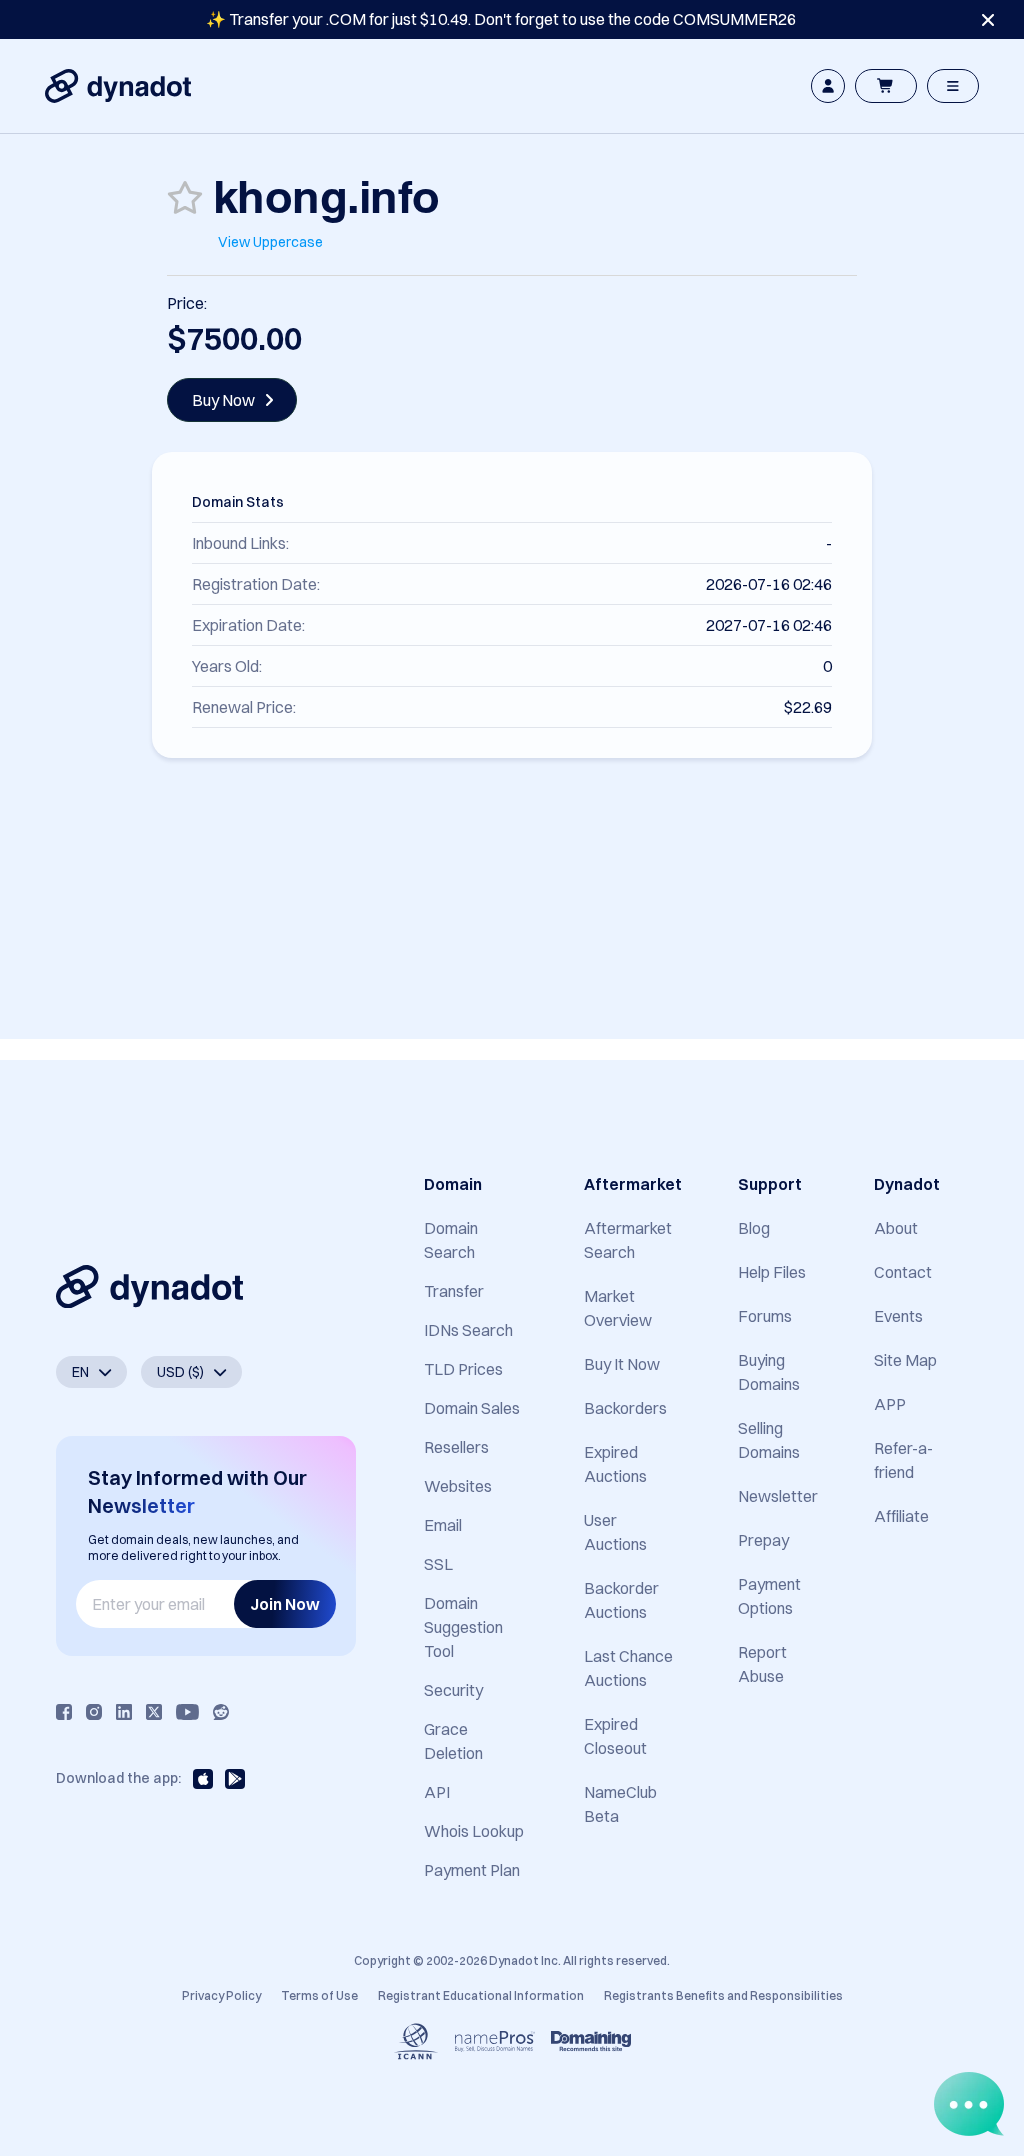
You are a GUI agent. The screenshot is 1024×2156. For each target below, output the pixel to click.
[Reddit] (221, 1712)
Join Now (285, 1604)
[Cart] (886, 86)
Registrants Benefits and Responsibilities (723, 1995)
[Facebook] (64, 1712)
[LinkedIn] (124, 1712)
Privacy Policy (221, 1995)
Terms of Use (319, 1995)
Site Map (905, 1360)
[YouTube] (187, 1712)
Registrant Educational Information (481, 1995)
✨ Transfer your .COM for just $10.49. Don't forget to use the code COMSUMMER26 (501, 19)
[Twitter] (154, 1712)
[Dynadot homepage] (118, 86)
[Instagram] (94, 1712)
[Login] (828, 86)
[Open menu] (953, 86)
